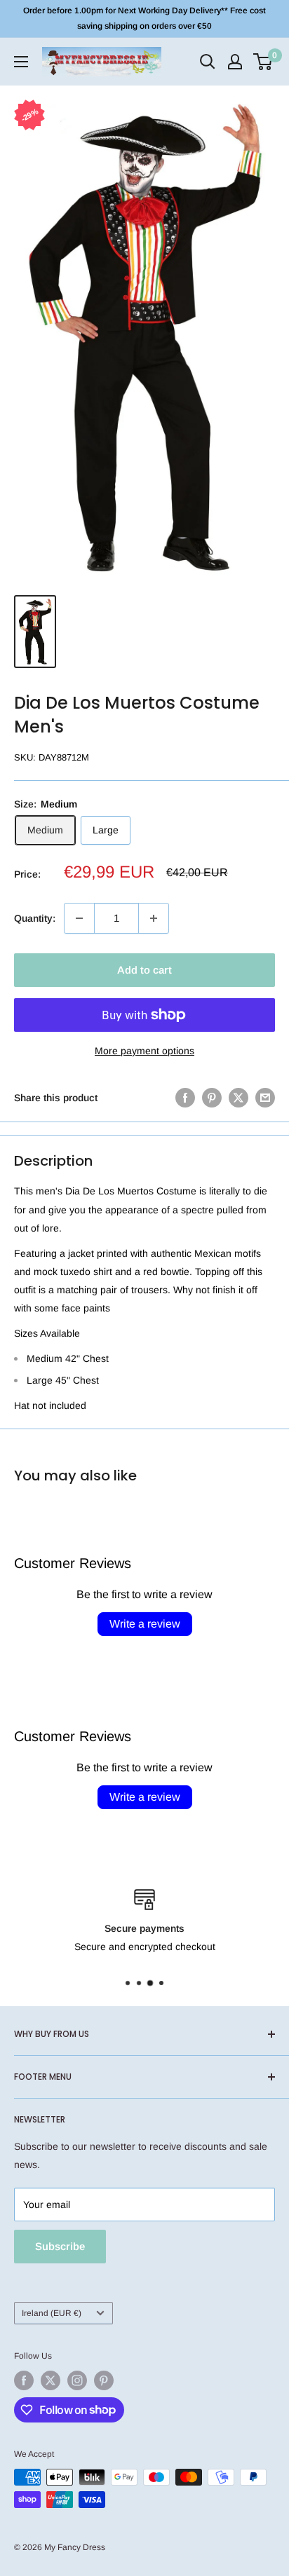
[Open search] (208, 62)
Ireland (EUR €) (52, 2313)
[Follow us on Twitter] (51, 2380)
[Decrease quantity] (79, 918)
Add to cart (144, 970)
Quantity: (35, 918)
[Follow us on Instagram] (77, 2380)
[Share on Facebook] (185, 1098)
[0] (263, 62)
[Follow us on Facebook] (24, 2380)
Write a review (145, 1624)
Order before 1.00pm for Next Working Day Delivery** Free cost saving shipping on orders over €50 (144, 18)
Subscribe (60, 2246)
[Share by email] (265, 1098)
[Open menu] (21, 62)
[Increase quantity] (154, 918)
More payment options (144, 1051)
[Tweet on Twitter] (238, 1098)
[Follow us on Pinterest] (104, 2380)
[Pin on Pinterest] (212, 1098)
